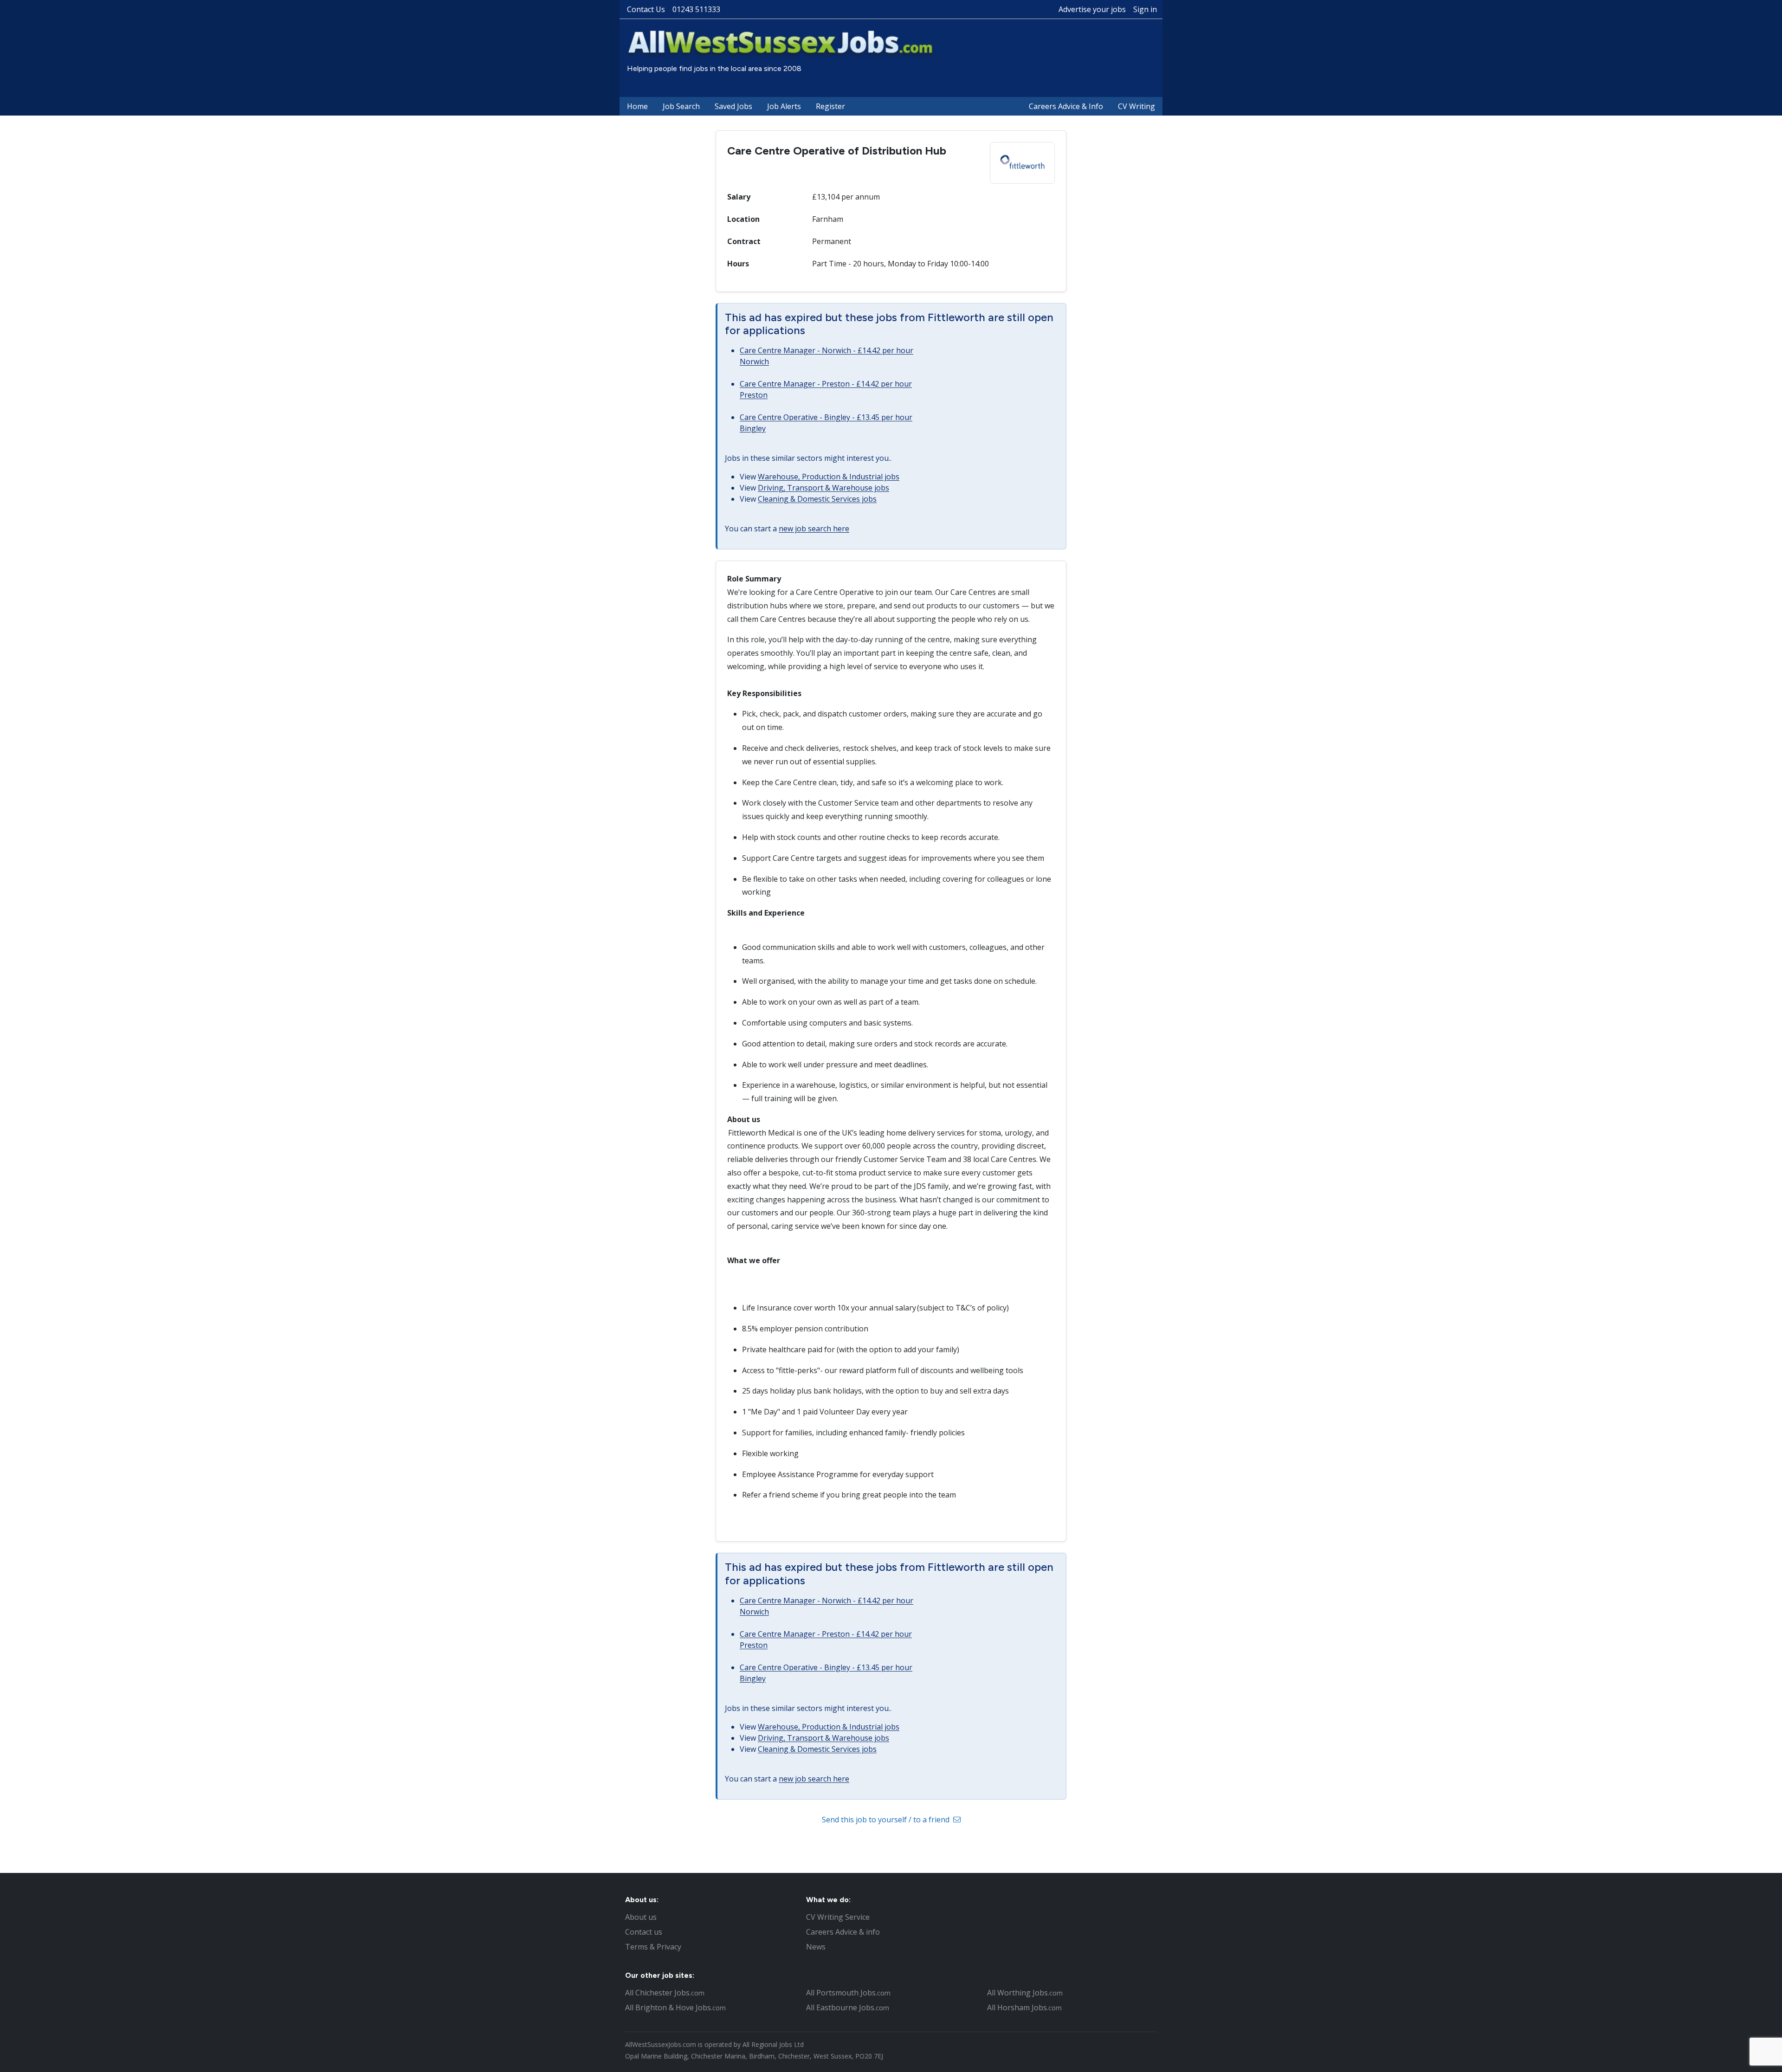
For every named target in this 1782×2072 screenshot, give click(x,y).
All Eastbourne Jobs (848, 2007)
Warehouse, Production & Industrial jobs (829, 477)
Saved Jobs (733, 106)
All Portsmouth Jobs (848, 1993)
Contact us (644, 1932)
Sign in (1145, 9)
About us (641, 1917)
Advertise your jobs (1092, 9)
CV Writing (1136, 106)
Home (637, 106)
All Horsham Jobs (1024, 2007)
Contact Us (646, 9)
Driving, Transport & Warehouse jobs (823, 488)
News (816, 1947)
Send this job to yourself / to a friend (887, 1820)
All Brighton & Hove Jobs (675, 2007)
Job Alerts (784, 106)
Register (830, 106)
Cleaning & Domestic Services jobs (817, 499)
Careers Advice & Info (1066, 106)
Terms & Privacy (653, 1947)
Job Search (681, 106)
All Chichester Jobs (665, 1993)
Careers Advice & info (843, 1932)
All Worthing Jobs (1025, 1993)
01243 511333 (696, 9)
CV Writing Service (838, 1917)
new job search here (814, 529)
